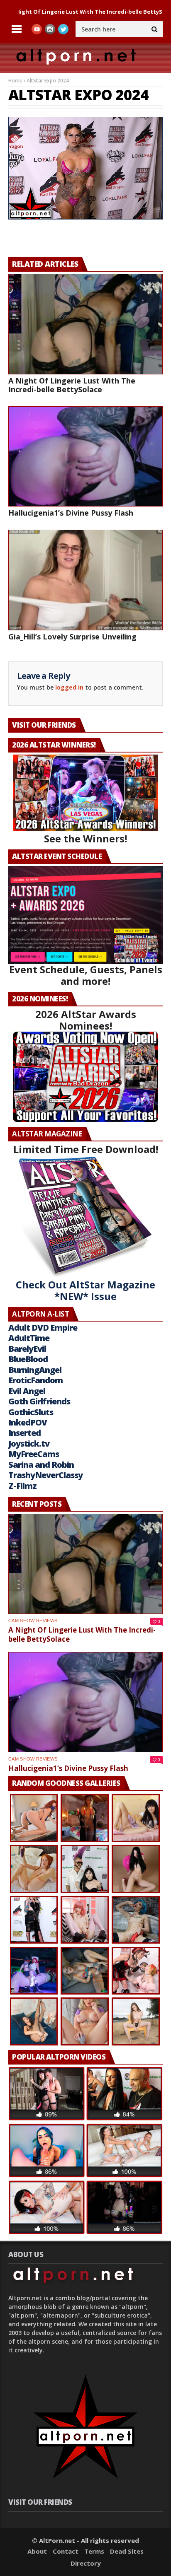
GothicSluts (31, 1412)
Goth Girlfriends (39, 1401)
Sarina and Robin (41, 1465)
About (37, 2551)
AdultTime (29, 1338)
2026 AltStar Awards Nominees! (86, 1020)
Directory (86, 2563)
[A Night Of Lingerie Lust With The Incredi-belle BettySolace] (85, 324)
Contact (66, 2551)
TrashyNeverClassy (45, 1475)
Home (15, 81)
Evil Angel (27, 1391)
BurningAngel (35, 1370)
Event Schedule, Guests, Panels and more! (86, 975)
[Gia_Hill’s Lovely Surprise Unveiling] (85, 580)
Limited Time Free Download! (86, 1149)
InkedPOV (28, 1422)
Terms (94, 2551)
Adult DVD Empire (43, 1328)
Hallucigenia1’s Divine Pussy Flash (71, 513)
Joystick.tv (29, 1444)
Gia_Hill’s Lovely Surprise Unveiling (72, 637)
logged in (69, 687)
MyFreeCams (34, 1454)
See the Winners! (85, 838)
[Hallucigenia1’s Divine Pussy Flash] (85, 457)
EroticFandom (35, 1380)
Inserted (24, 1433)
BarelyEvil (27, 1349)
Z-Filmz (22, 1486)
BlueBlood (28, 1359)
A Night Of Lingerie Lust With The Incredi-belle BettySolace (72, 385)
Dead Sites (127, 2551)
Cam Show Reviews (33, 1621)
